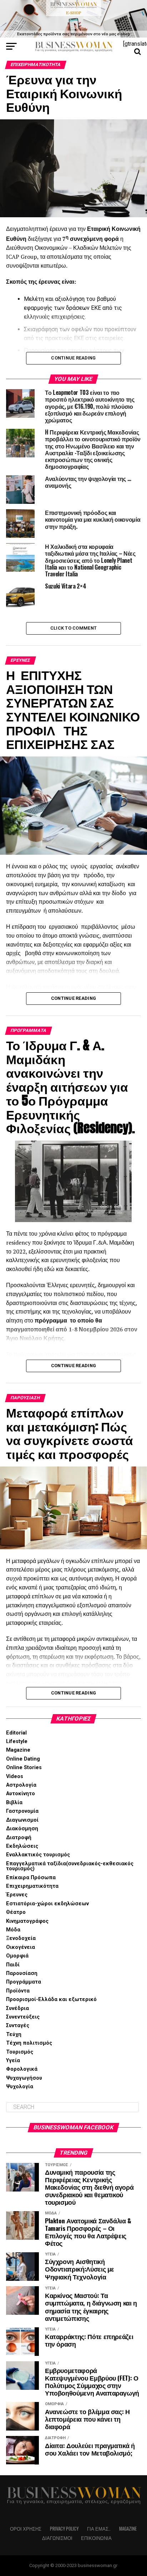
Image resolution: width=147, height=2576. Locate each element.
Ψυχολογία (20, 2087)
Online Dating (23, 1759)
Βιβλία (14, 1803)
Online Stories (24, 1768)
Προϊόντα (18, 1991)
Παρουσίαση (22, 1973)
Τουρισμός (20, 2052)
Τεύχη (14, 2034)
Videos (15, 1776)
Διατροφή (19, 1838)
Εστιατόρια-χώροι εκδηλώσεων (47, 1904)
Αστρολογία (21, 1785)
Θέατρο (16, 1912)
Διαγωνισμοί (22, 1820)
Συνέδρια (17, 2008)
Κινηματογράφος (27, 1921)
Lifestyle (17, 1741)
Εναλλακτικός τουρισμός (38, 1855)
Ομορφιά (17, 1956)
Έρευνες (17, 1895)
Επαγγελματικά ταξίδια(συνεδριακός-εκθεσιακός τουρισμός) (70, 1866)
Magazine (18, 1750)
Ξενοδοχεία (21, 1938)
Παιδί (13, 1965)
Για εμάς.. (99, 2529)
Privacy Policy (64, 2529)
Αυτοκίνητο (21, 1794)
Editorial (16, 1733)
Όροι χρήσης (26, 2529)
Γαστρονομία (22, 1811)
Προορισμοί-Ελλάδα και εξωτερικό (51, 1999)
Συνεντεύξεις (23, 2017)
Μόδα (13, 1930)
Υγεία (13, 2061)
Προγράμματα (24, 1982)
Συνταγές (18, 2026)
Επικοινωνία (96, 2538)
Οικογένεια (21, 1947)
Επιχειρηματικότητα (32, 1886)
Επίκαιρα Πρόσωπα (31, 1878)
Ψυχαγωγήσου (24, 2078)
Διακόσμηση (22, 1829)
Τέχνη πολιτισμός (29, 2043)
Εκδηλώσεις (22, 1846)
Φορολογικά (22, 2069)
